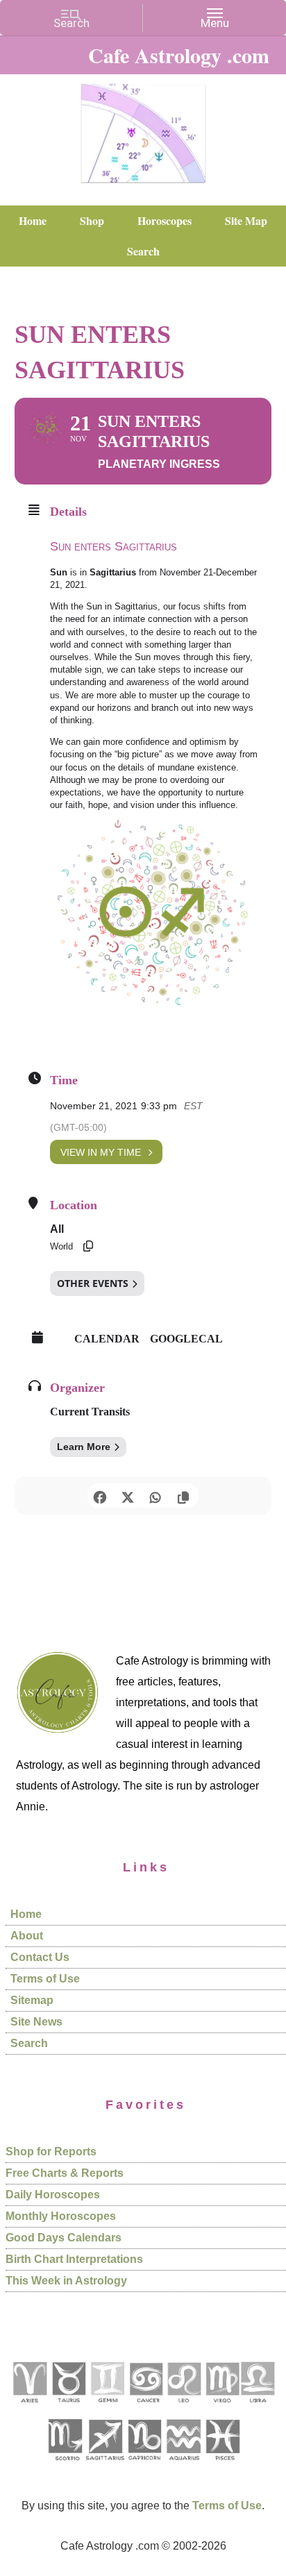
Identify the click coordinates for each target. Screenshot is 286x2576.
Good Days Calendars (64, 2238)
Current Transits (90, 1412)
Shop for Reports (51, 2152)
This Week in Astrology (66, 2281)
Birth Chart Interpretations (74, 2259)
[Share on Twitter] (127, 1496)
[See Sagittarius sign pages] (105, 2465)
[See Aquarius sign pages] (183, 2465)
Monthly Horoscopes (61, 2216)
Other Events (93, 1283)
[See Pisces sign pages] (222, 2465)
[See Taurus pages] (68, 2408)
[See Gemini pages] (107, 2408)
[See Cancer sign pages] (145, 2408)
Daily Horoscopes (53, 2195)
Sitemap (32, 2000)
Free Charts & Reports (65, 2173)
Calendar (107, 1339)
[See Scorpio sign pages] (65, 2465)
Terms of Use (45, 1979)
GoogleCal (186, 1339)
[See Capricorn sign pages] (145, 2465)
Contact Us (40, 1957)
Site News (36, 2022)
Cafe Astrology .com (143, 128)
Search (29, 2043)
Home (26, 1914)
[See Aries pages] (29, 2408)
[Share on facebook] (100, 1496)
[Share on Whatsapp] (155, 1496)
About (27, 1936)
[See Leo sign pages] (184, 2408)
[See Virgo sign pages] (222, 2408)
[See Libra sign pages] (257, 2408)
